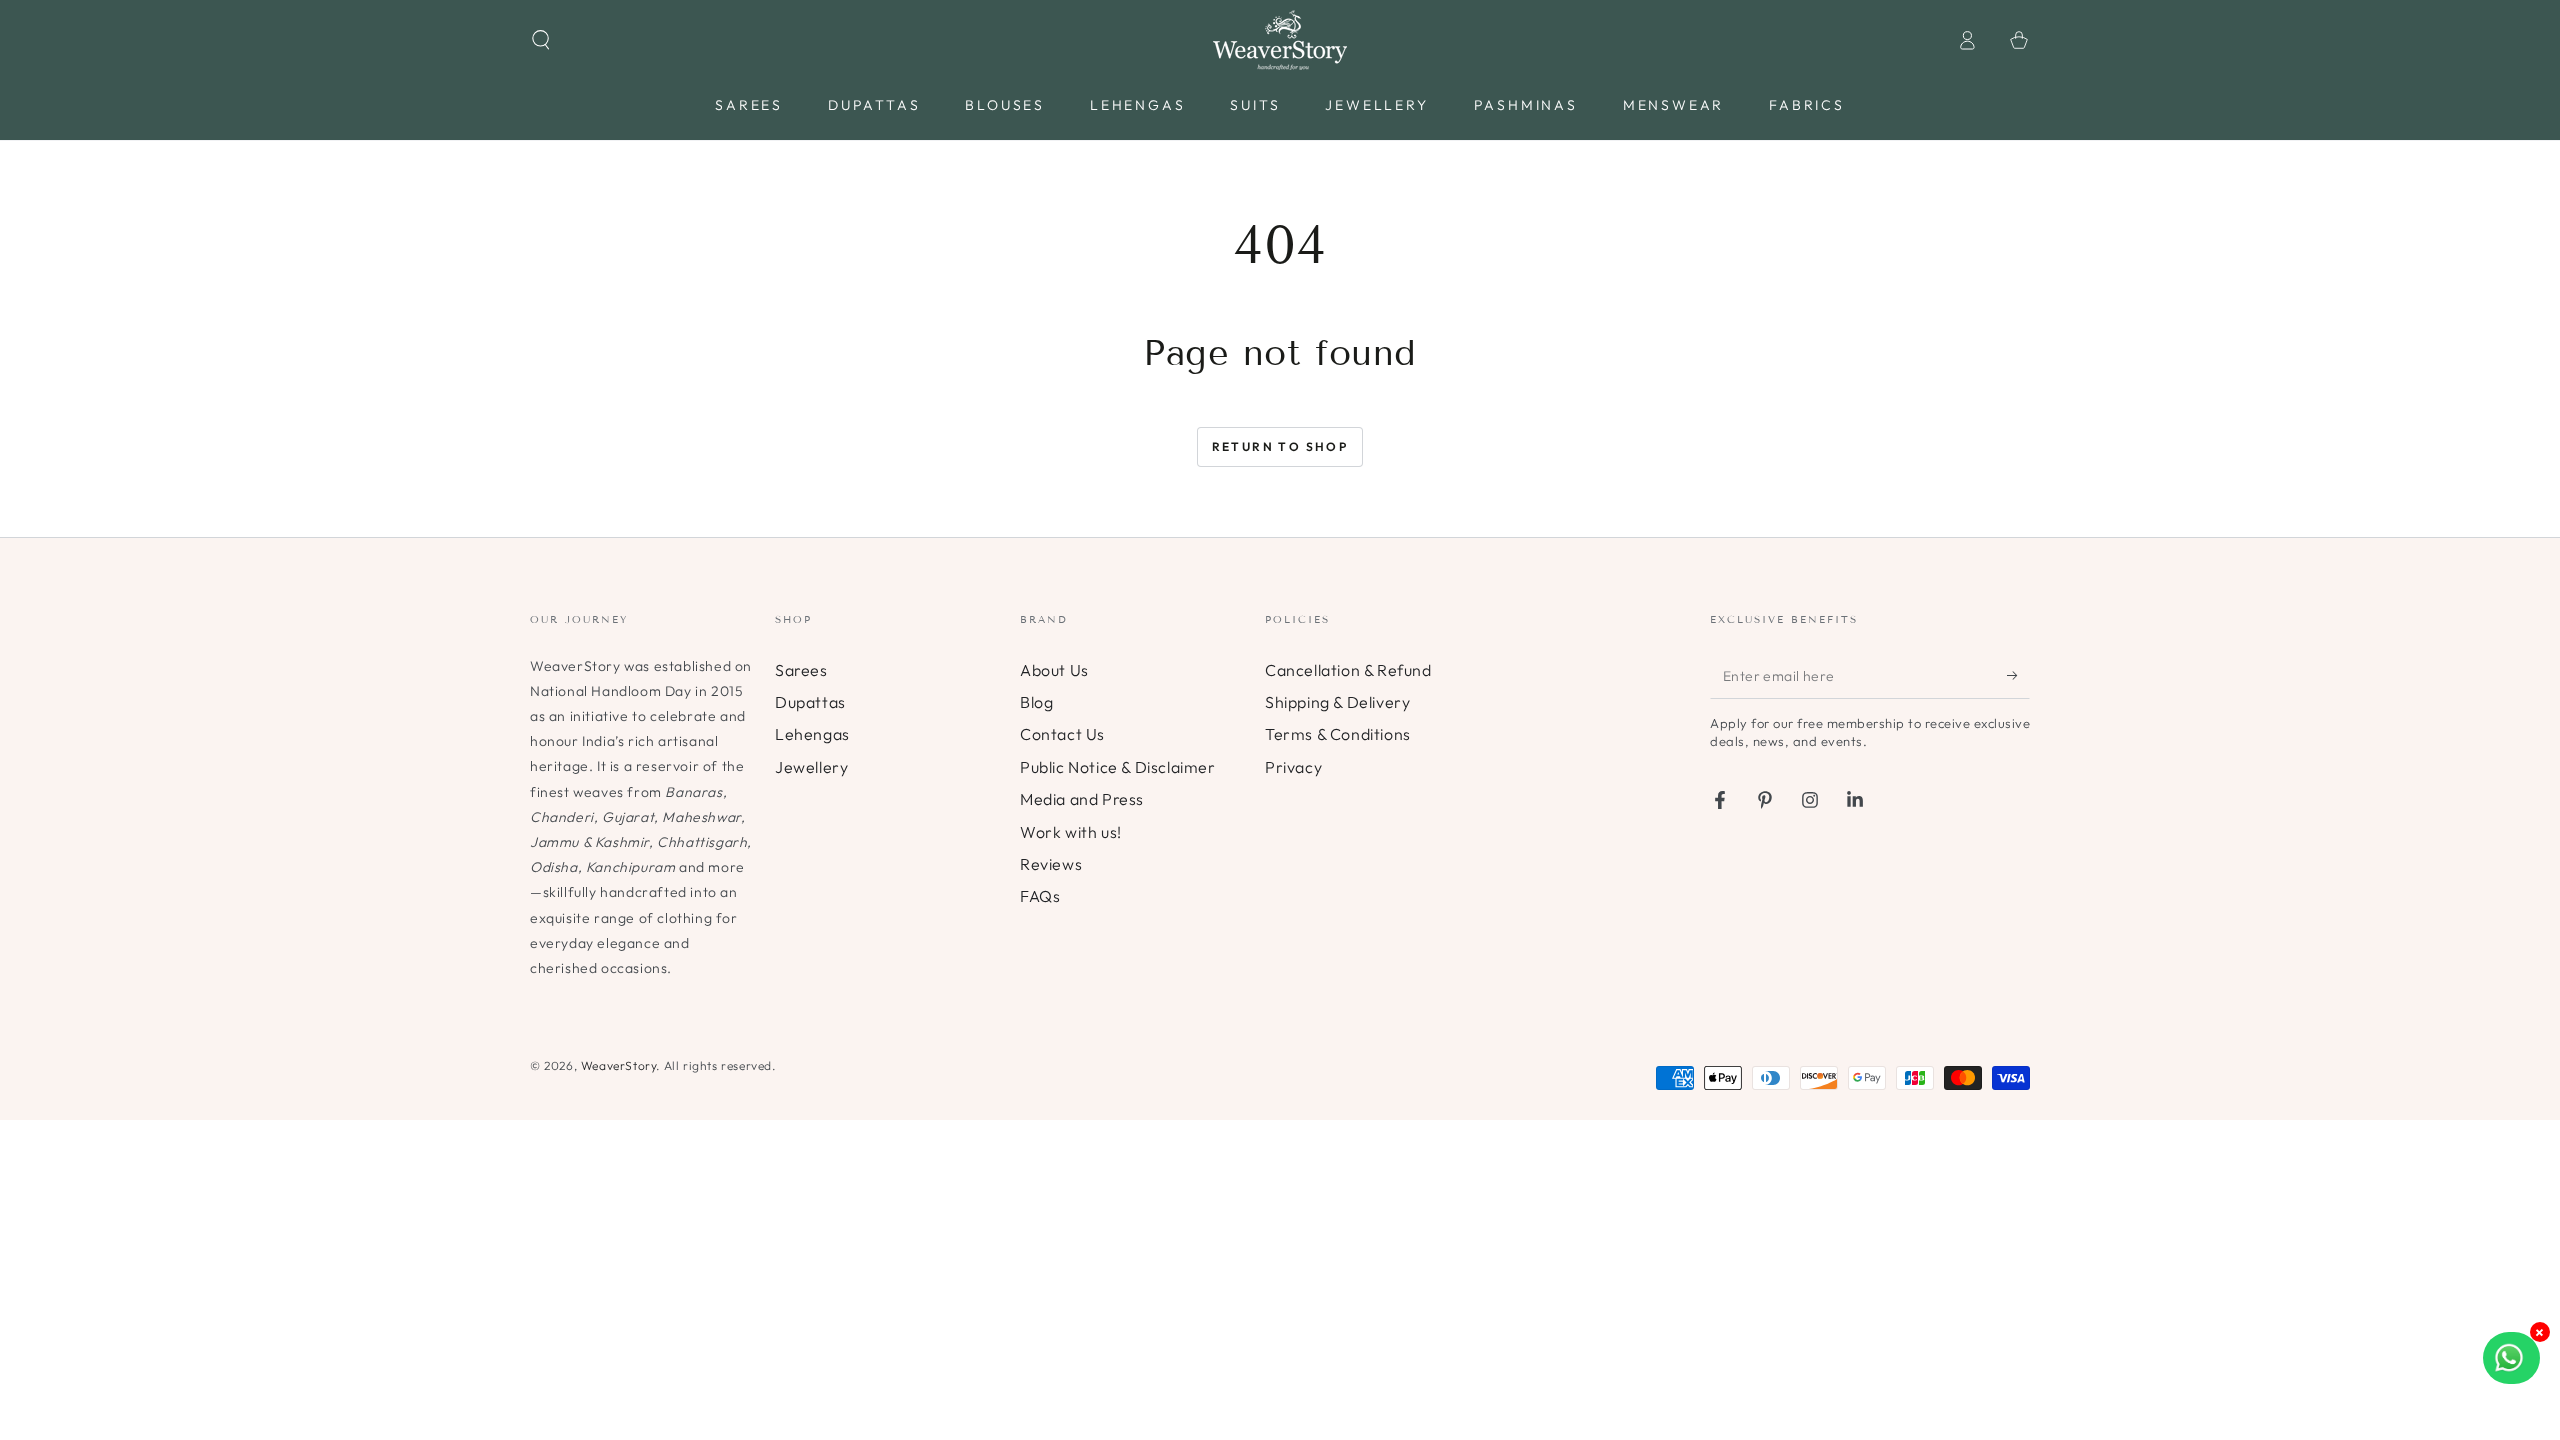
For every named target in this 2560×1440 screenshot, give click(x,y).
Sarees (801, 670)
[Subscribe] (2018, 676)
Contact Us (1062, 734)
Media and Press (1082, 799)
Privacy (1293, 767)
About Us (1054, 670)
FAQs (1040, 896)
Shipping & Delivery (1337, 702)
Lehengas (812, 734)
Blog (1036, 702)
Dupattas (810, 702)
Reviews (1051, 864)
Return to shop (1280, 446)
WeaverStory (619, 1065)
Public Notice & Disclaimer (1118, 767)
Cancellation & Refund (1348, 670)
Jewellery (811, 767)
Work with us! (1071, 832)
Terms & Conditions (1338, 734)
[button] (541, 40)
